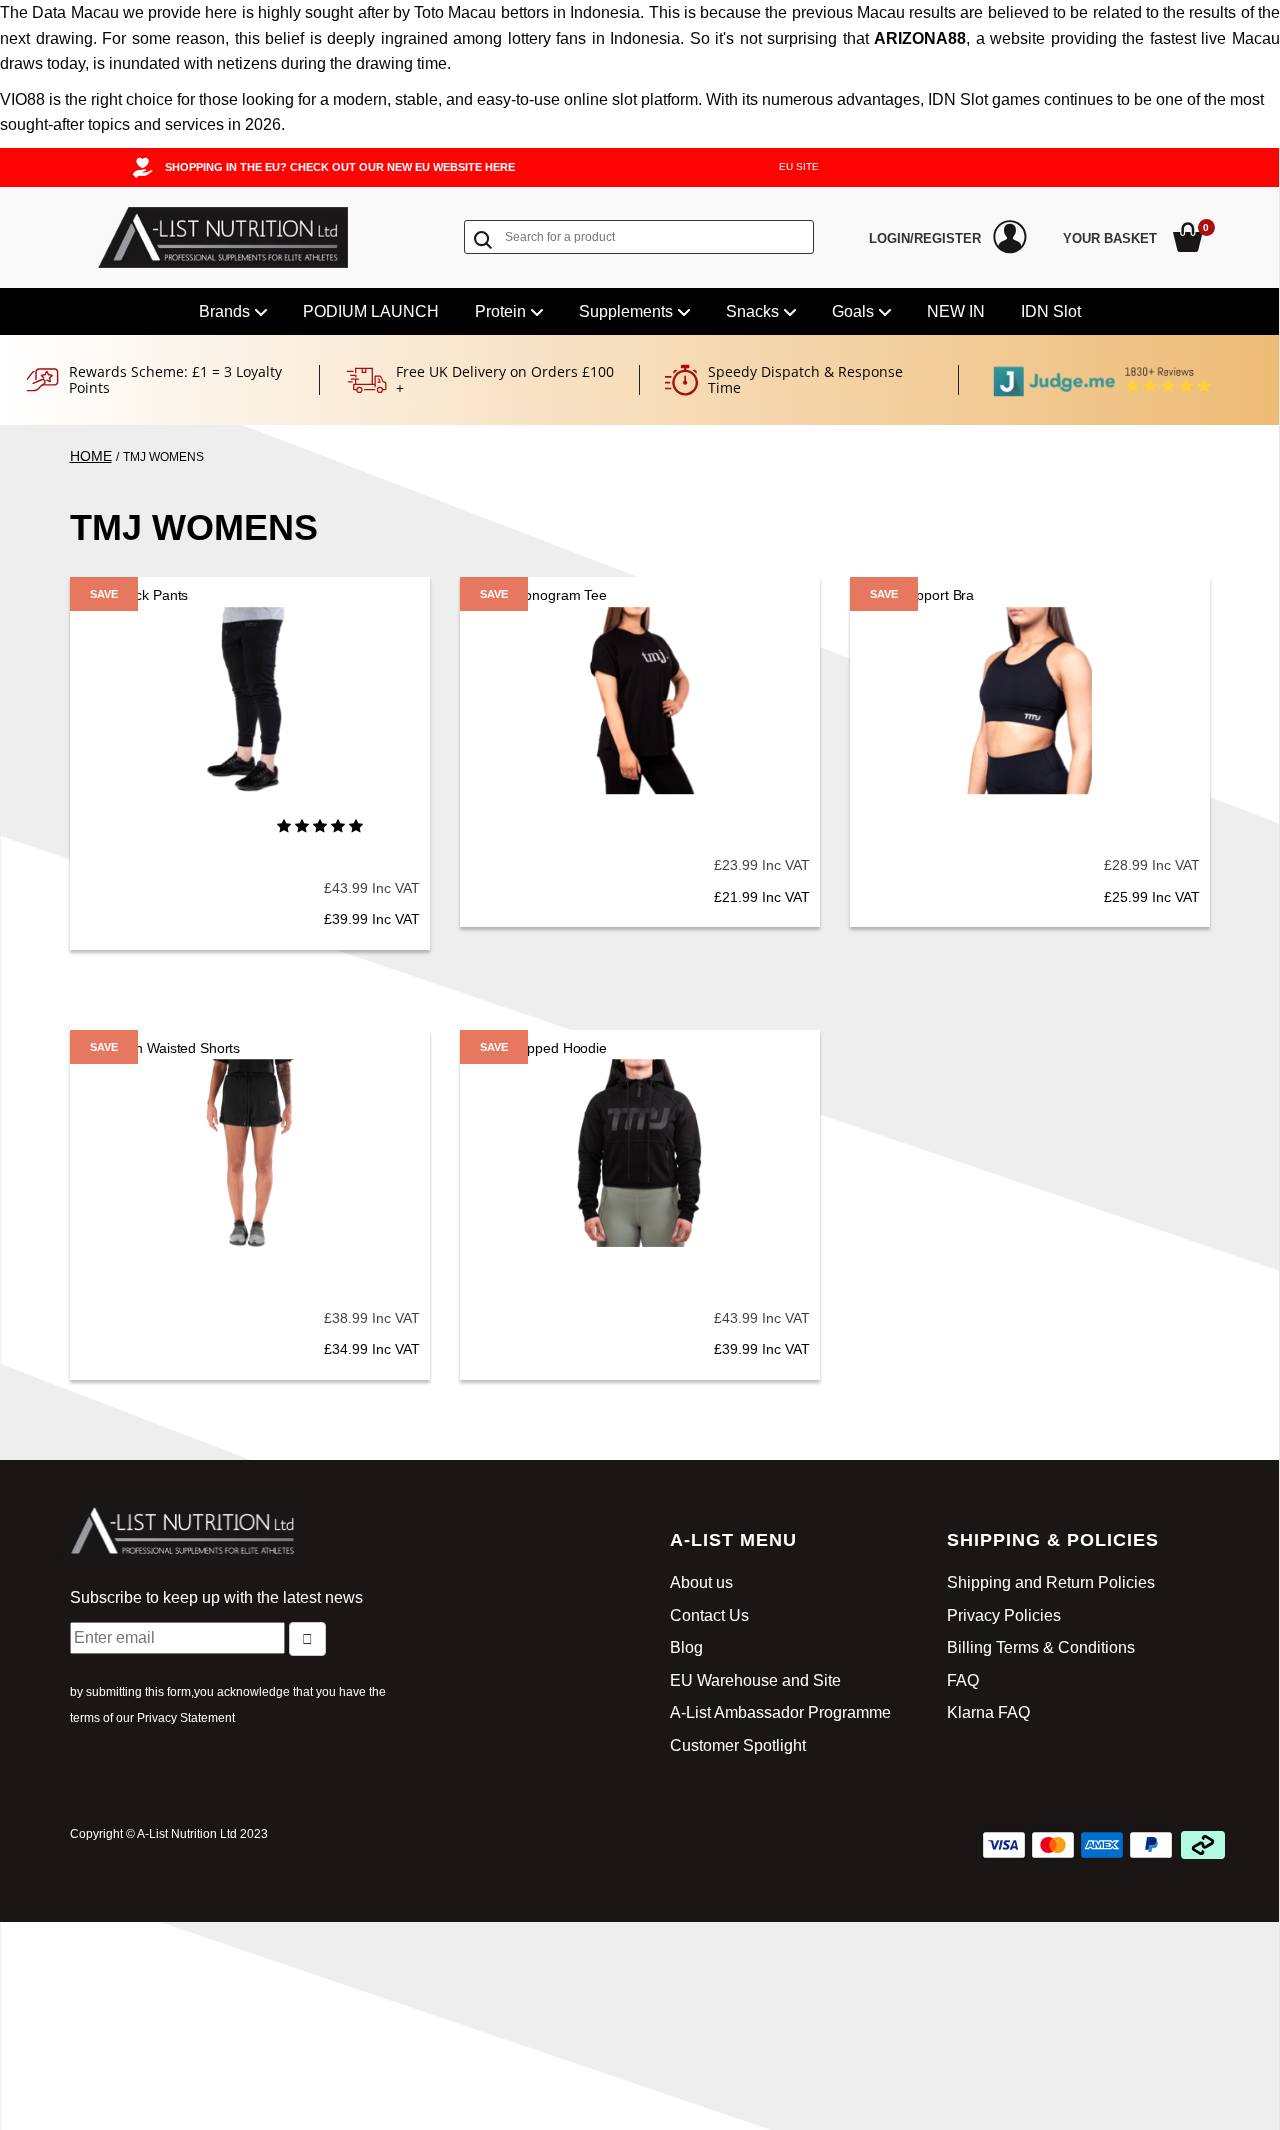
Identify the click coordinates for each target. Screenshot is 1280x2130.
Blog (686, 1647)
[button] (320, 826)
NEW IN (956, 311)
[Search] (486, 239)
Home (91, 456)
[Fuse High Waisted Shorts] (250, 1153)
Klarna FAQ (988, 1712)
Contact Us (709, 1615)
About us (701, 1582)
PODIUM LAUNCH (371, 311)
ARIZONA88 (920, 38)
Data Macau (75, 12)
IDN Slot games (984, 99)
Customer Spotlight (738, 1745)
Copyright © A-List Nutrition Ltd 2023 (169, 1834)
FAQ (963, 1680)
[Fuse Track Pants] (250, 701)
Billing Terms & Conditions (1041, 1647)
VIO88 (22, 99)
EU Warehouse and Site (755, 1680)
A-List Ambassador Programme (780, 1712)
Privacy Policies (1004, 1615)
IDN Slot (1051, 311)
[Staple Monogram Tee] (640, 701)
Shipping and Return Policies (1051, 1582)
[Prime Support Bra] (1030, 701)
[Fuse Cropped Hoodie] (640, 1153)
